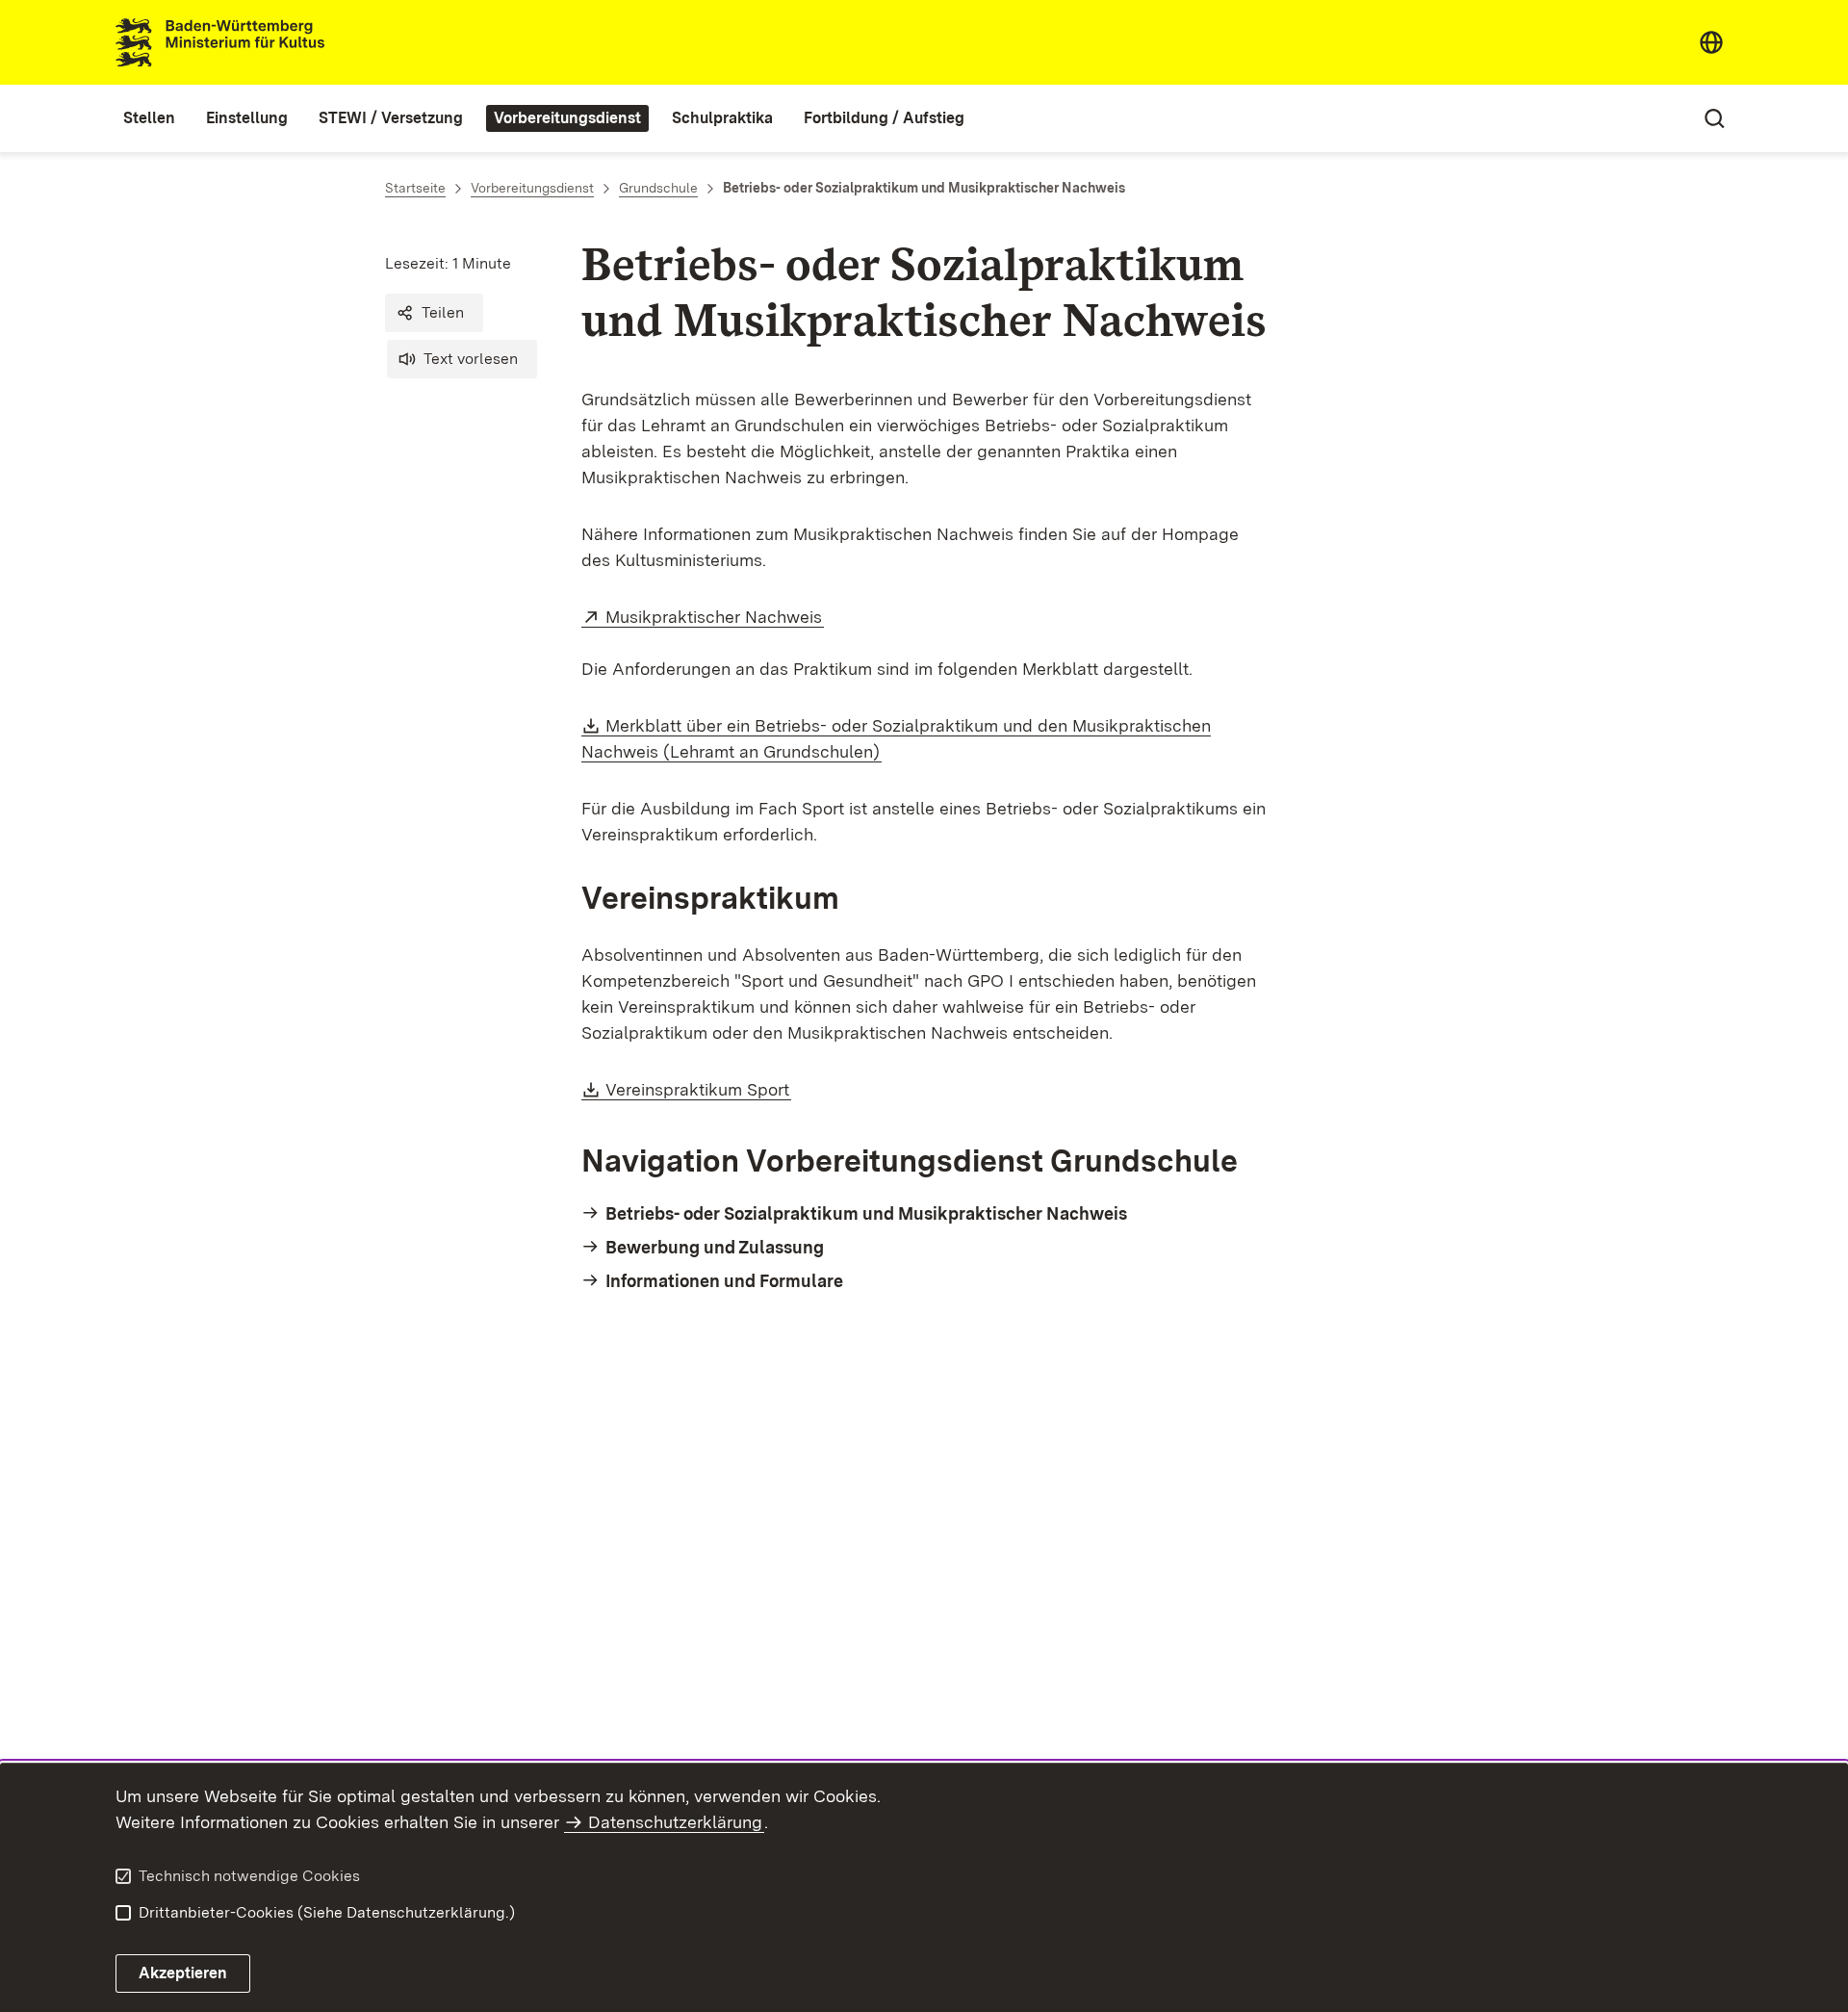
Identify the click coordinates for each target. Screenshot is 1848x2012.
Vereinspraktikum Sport (698, 1089)
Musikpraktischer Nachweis (715, 617)
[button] (434, 313)
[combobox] (1711, 42)
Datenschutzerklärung (675, 1822)
